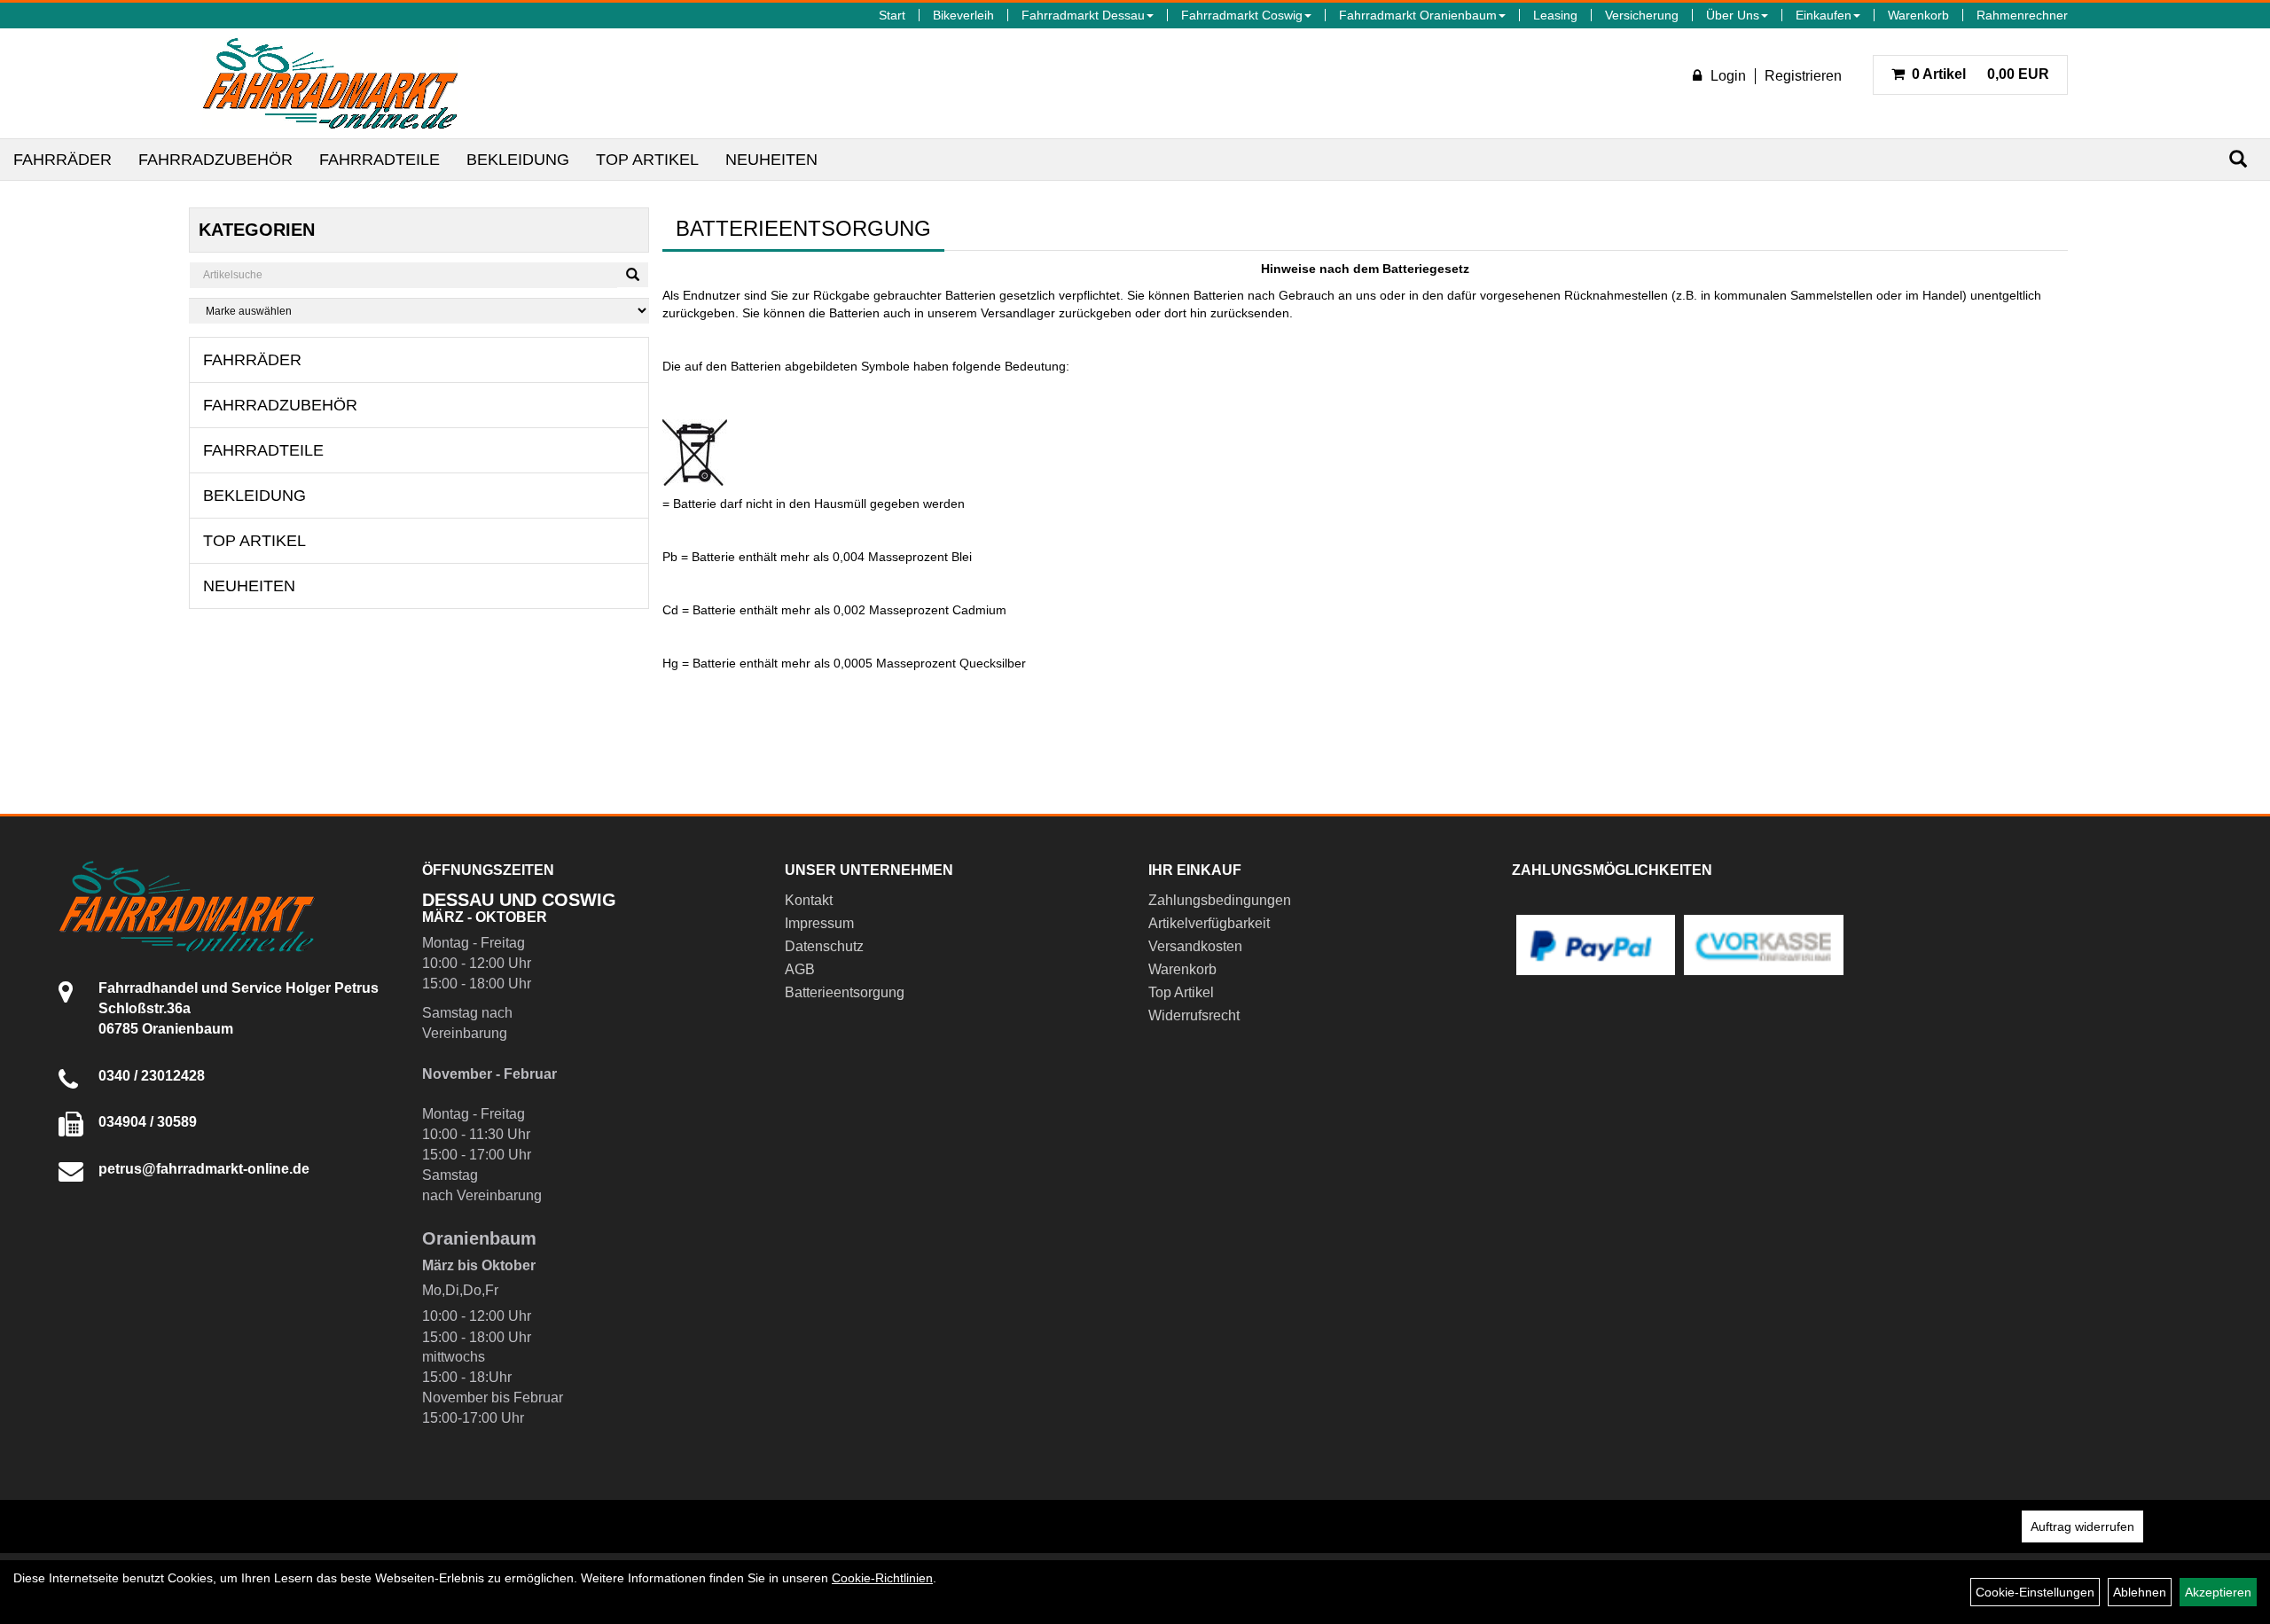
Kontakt (809, 900)
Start (892, 15)
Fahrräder (63, 160)
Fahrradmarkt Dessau (1083, 15)
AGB (800, 969)
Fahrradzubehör (215, 160)
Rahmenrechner (2022, 15)
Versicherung (1642, 15)
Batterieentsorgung (845, 992)
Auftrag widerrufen (2082, 1526)
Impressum (819, 923)
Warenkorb (1918, 15)
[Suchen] (2238, 159)
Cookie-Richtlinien (882, 1578)
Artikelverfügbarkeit (1209, 923)
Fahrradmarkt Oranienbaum (1418, 15)
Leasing (1555, 15)
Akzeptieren (2218, 1592)
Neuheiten (771, 160)
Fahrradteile (380, 160)
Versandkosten (1195, 946)
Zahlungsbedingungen (1220, 900)
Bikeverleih (963, 15)
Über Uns (1733, 15)
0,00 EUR (1980, 74)
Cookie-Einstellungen (2035, 1592)
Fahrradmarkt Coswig (1242, 15)
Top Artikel (647, 160)
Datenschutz (824, 946)
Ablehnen (2140, 1592)
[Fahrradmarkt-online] (330, 83)
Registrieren (1803, 76)
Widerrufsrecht (1194, 1015)
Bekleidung (518, 160)
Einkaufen (1824, 15)
